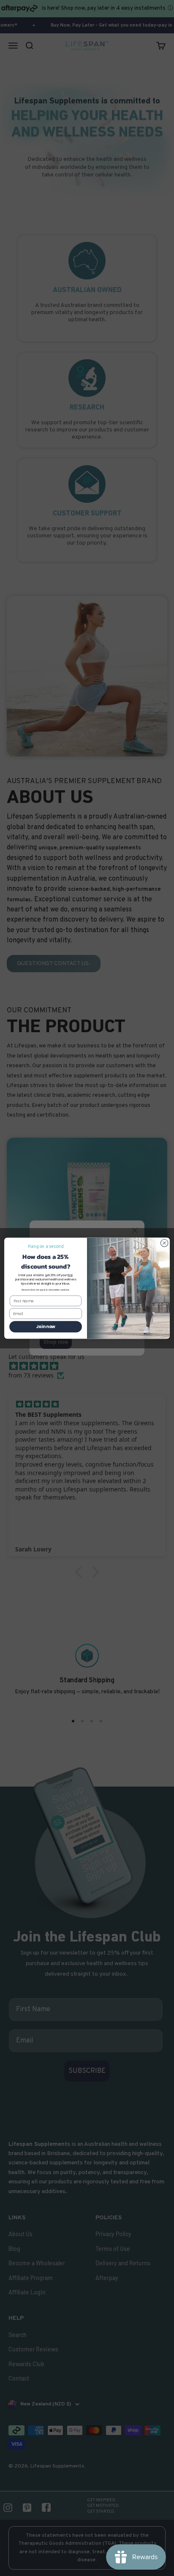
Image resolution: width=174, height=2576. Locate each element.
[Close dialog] (164, 1243)
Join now (46, 1326)
